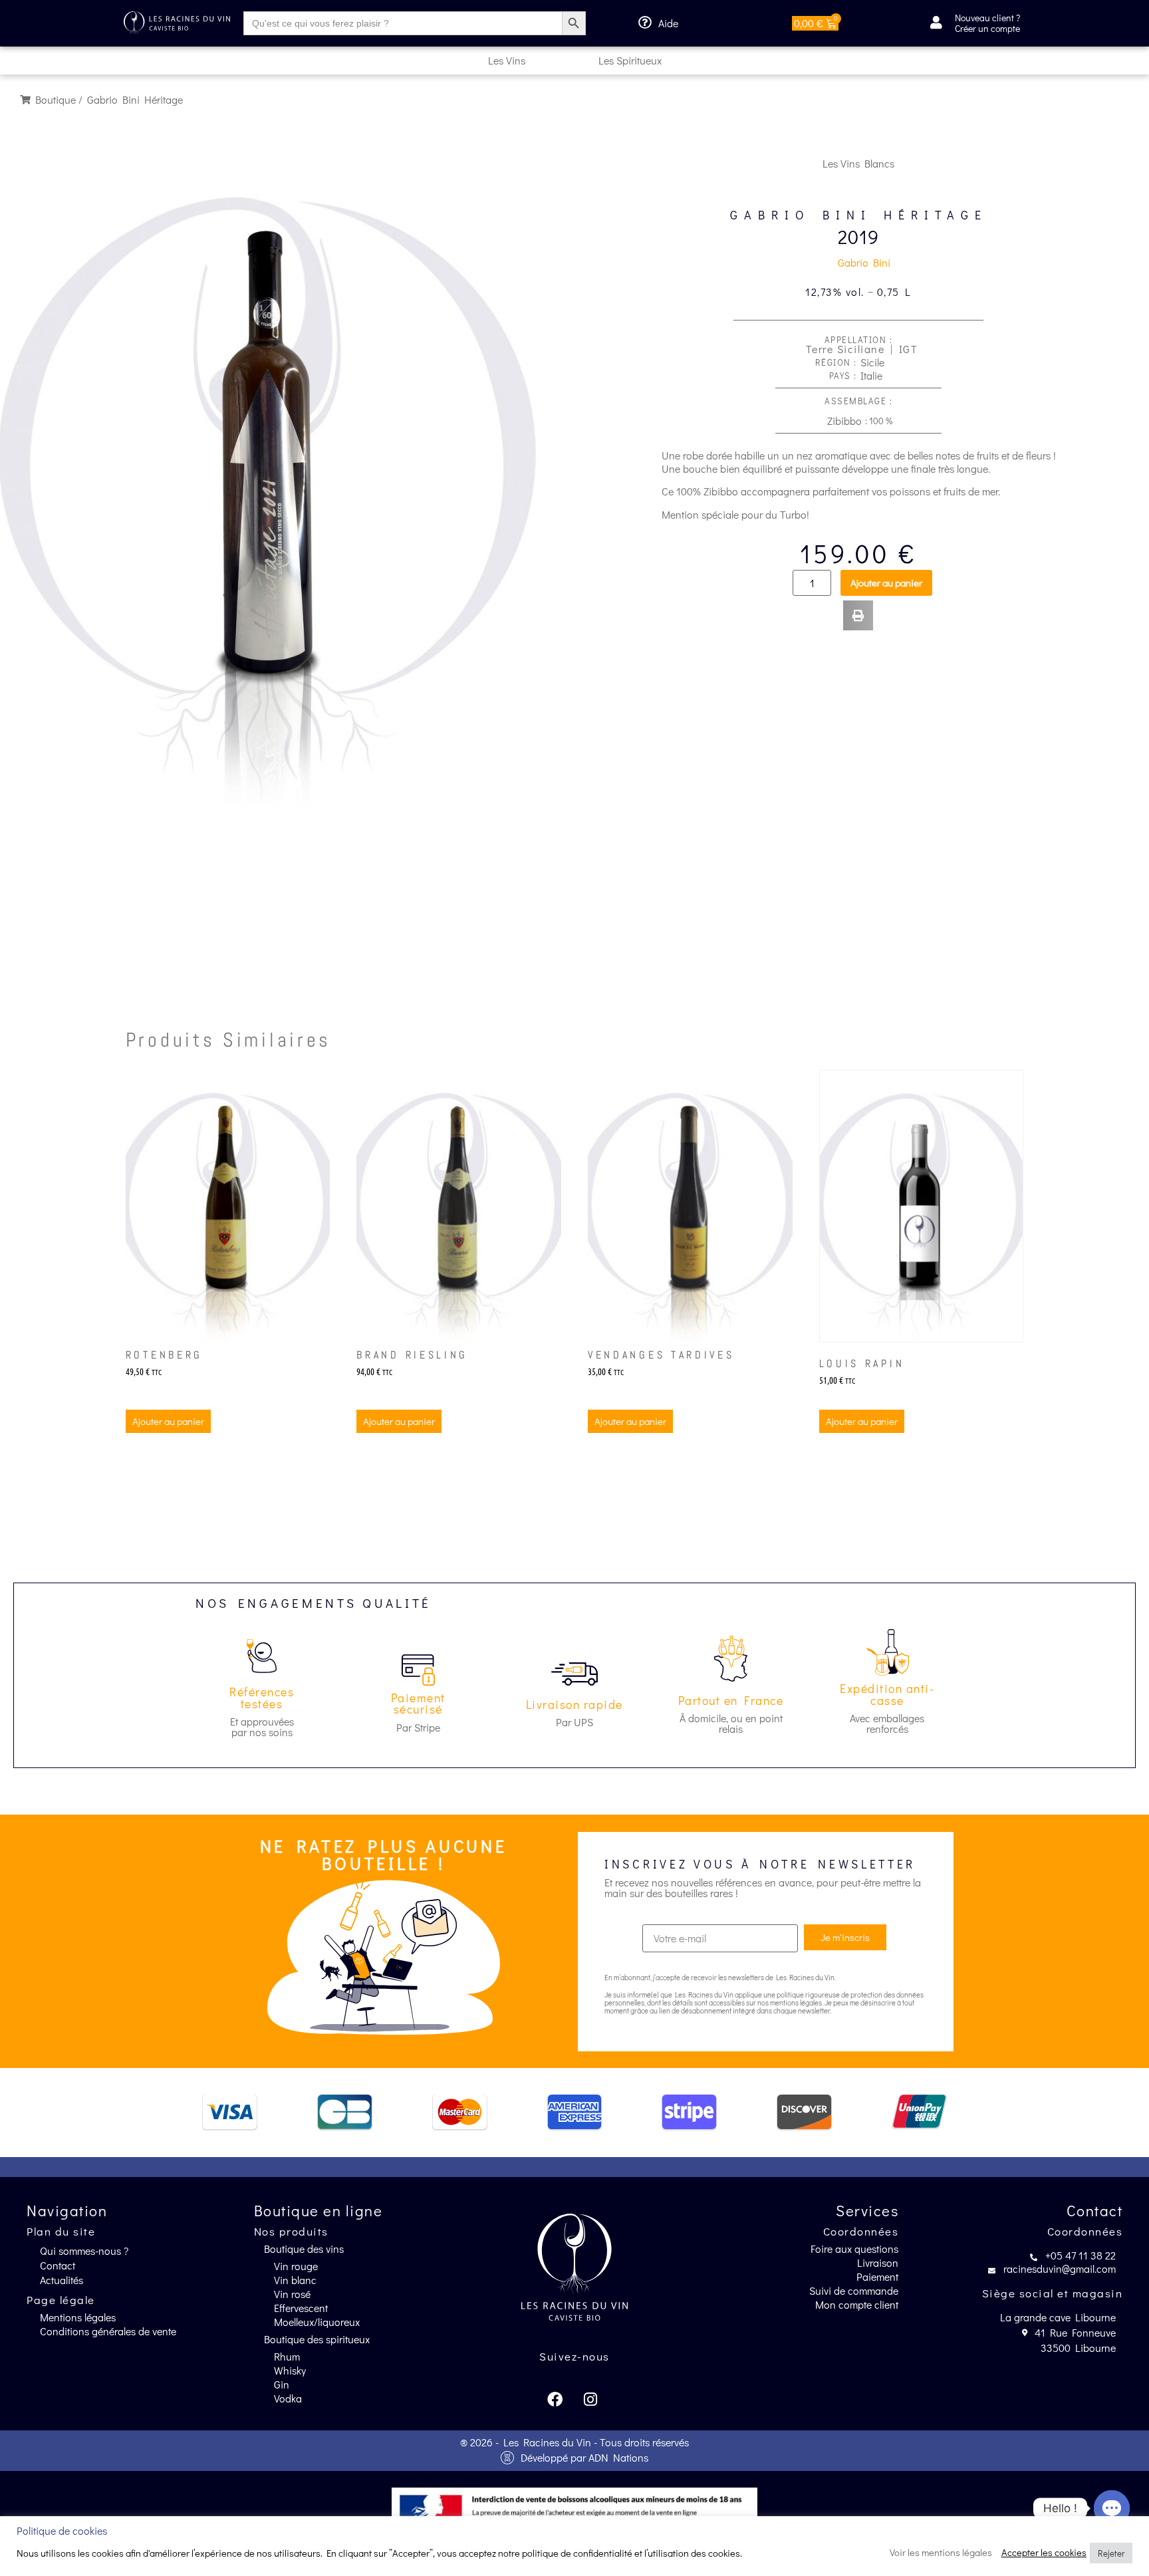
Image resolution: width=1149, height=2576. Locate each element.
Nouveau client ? (987, 18)
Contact (58, 2265)
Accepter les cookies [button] (1044, 2553)
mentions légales (796, 2002)
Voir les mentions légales (941, 2553)
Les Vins (507, 60)
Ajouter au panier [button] (168, 1421)
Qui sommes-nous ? (84, 2251)
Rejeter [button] (1111, 2553)
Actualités (62, 2280)
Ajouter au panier (886, 582)
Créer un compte (987, 28)
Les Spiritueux (630, 60)
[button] (858, 615)
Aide (668, 23)
